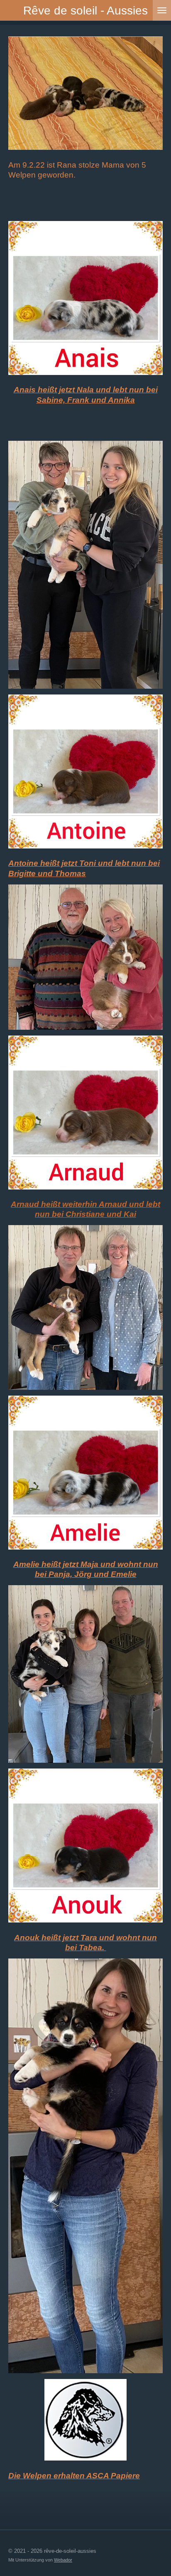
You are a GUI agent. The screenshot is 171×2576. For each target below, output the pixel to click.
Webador (63, 2560)
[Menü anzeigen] (162, 10)
